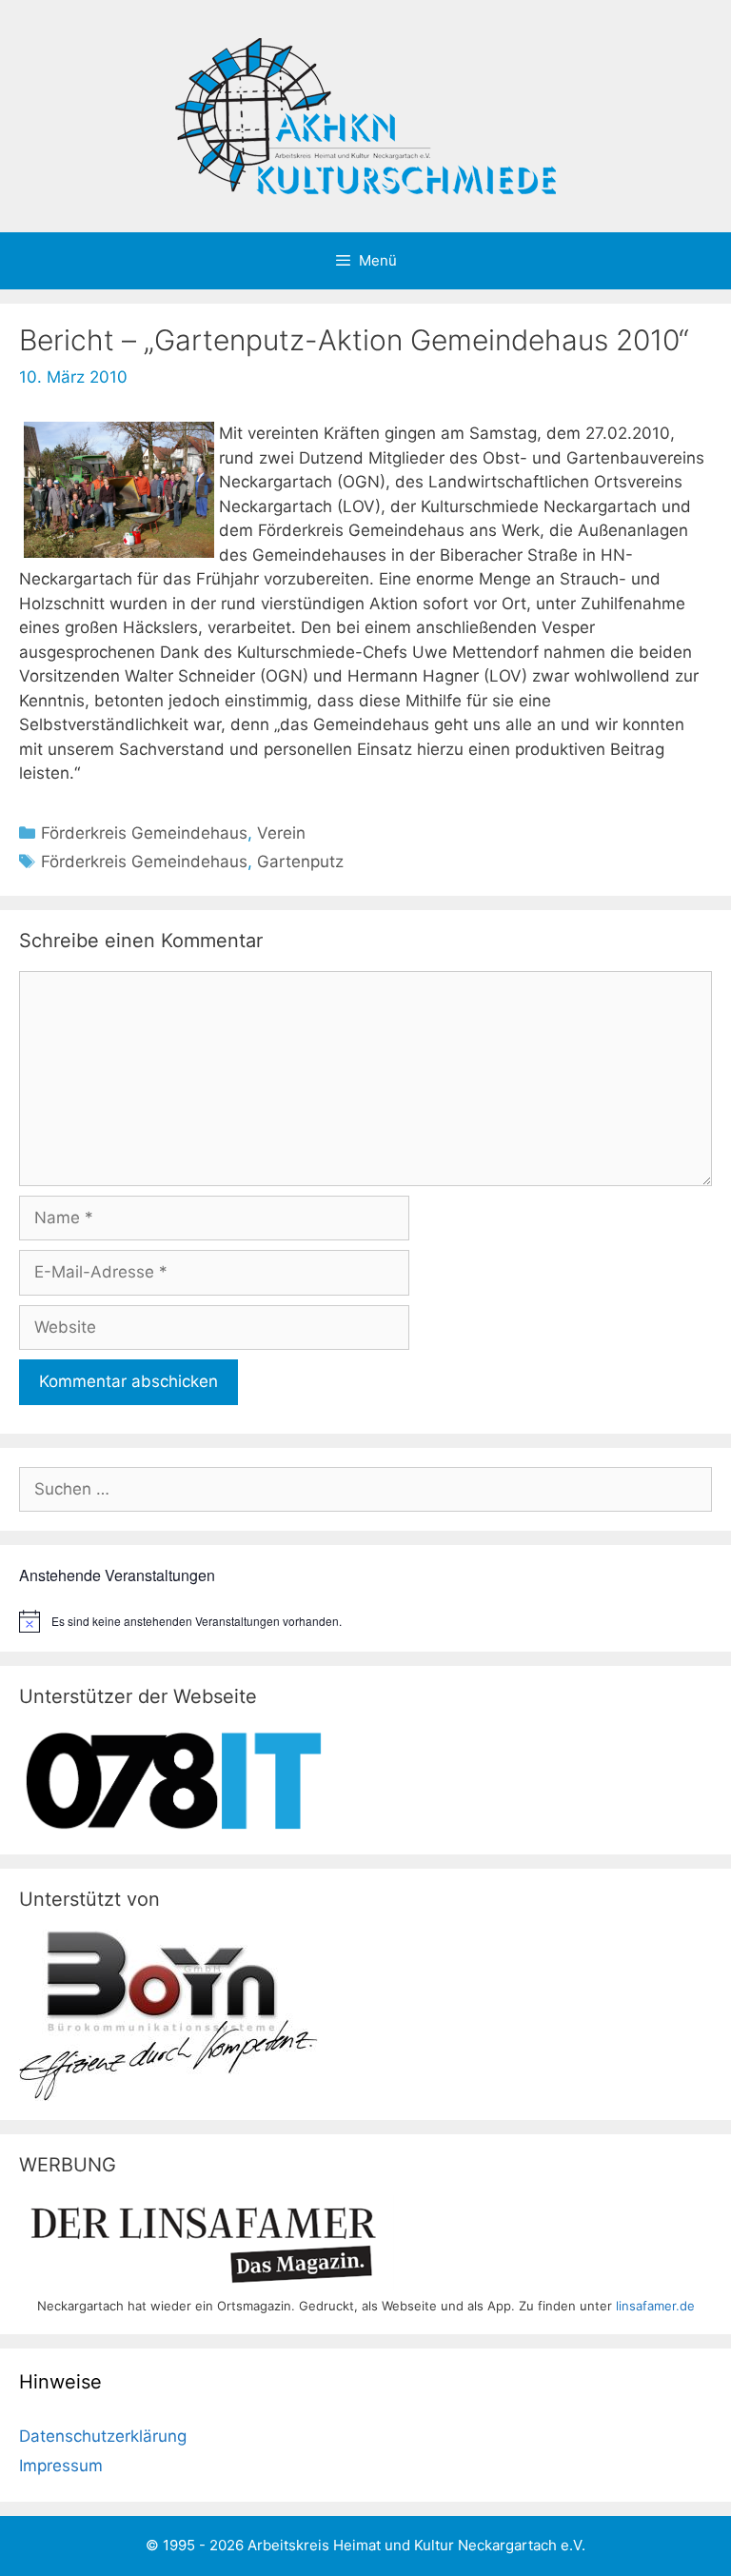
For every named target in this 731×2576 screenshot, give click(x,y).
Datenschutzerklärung (103, 2436)
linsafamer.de (655, 2306)
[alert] (365, 1621)
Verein (281, 833)
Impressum (61, 2466)
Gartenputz (300, 862)
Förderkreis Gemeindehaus (144, 833)
